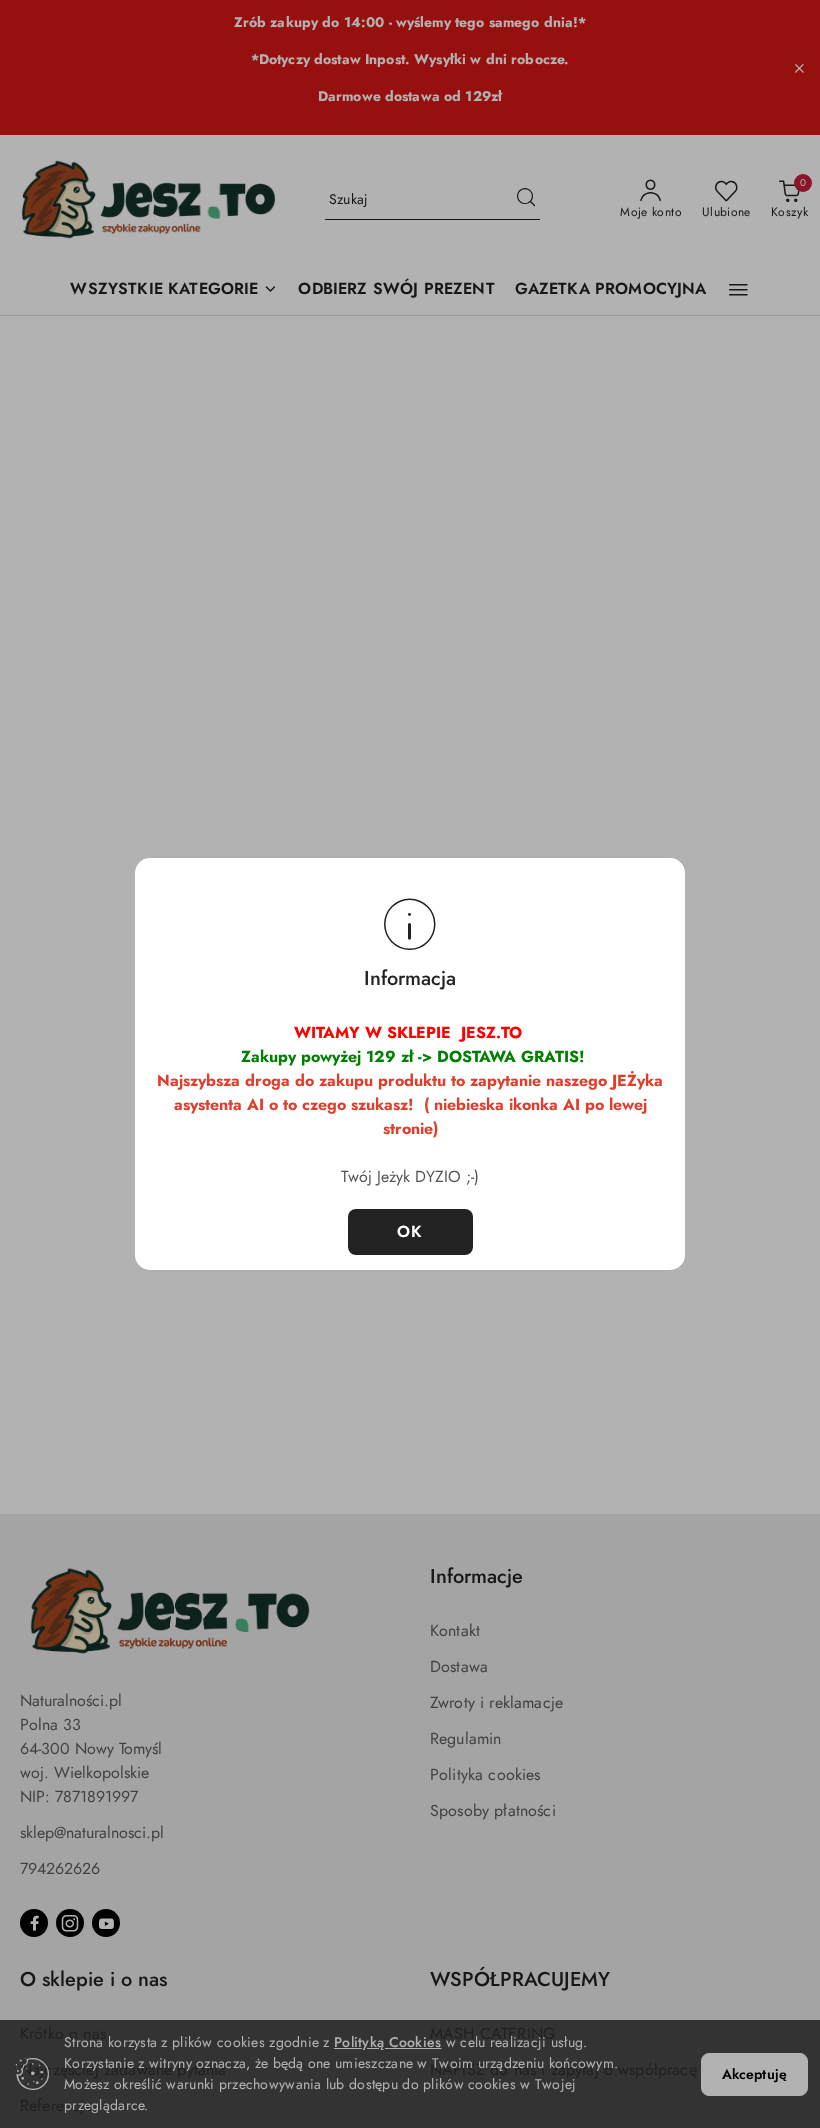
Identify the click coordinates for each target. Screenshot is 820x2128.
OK (410, 1231)
